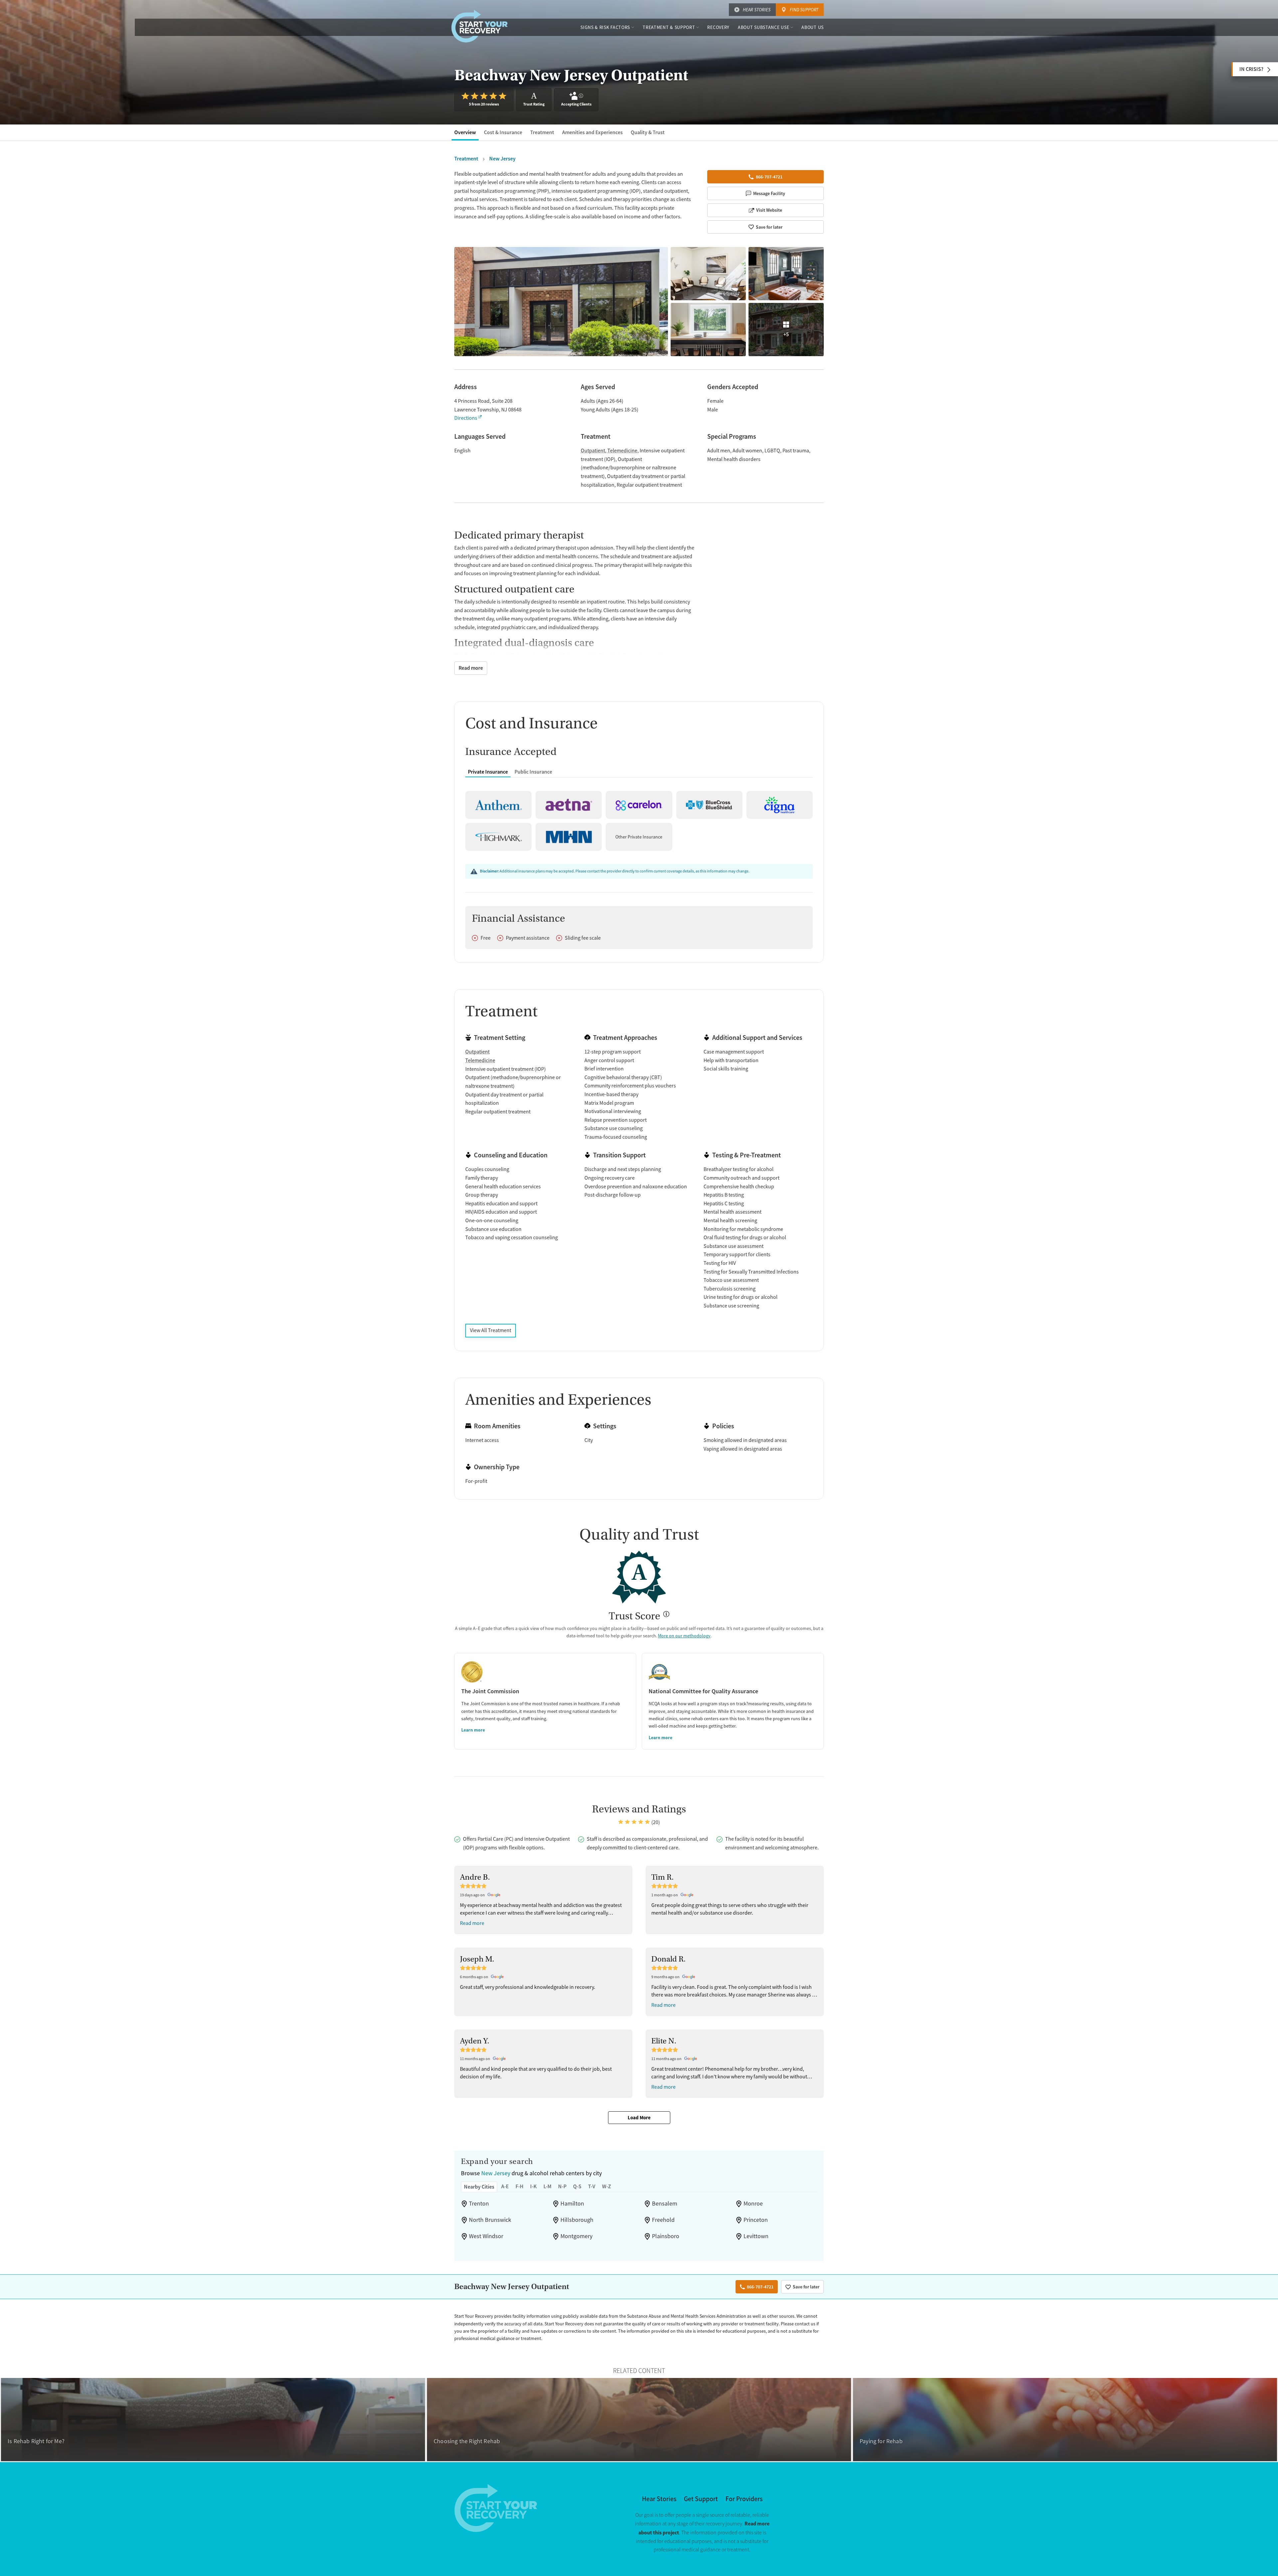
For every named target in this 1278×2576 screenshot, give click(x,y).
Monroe (753, 2204)
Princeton (756, 2220)
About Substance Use (763, 27)
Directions (466, 418)
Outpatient (593, 451)
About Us (813, 27)
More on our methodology (684, 1636)
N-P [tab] (562, 2186)
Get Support (701, 2499)
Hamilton (572, 2204)
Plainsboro (666, 2236)
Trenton (479, 2204)
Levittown (756, 2236)
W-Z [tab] (607, 2186)
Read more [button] (472, 1923)
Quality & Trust (648, 132)
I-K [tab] (533, 2186)
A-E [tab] (505, 2186)
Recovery (718, 27)
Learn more (473, 1730)
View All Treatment (491, 1330)
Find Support (804, 10)
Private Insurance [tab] (488, 772)
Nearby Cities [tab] (479, 2187)
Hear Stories (757, 10)
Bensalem (665, 2204)
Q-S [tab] (577, 2186)
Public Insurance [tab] (533, 772)
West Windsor (486, 2236)
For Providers (744, 2499)
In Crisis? (1251, 69)
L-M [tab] (547, 2186)
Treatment (542, 132)
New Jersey (496, 2173)
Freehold (663, 2220)
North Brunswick (490, 2220)
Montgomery (576, 2236)
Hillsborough (577, 2220)
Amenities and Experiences (592, 132)
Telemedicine (622, 451)
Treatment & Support (669, 27)
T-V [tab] (592, 2186)
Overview (465, 132)
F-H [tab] (520, 2186)
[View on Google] (495, 1895)
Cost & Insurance (503, 132)
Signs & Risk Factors (605, 27)
